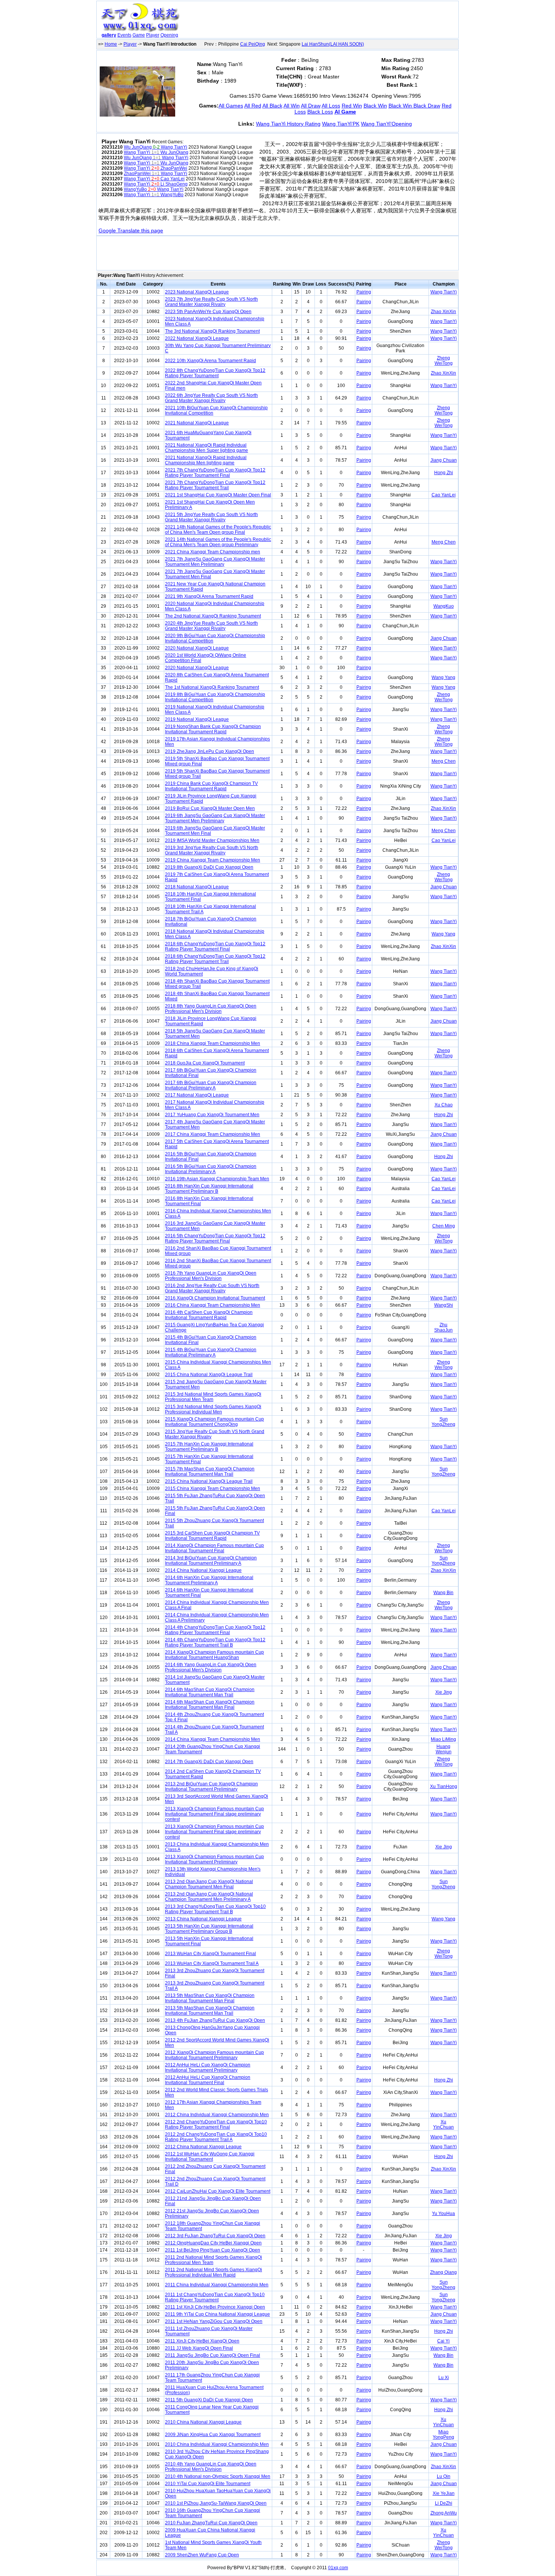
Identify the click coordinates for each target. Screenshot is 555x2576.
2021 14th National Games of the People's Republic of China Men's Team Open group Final (218, 530)
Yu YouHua (443, 2213)
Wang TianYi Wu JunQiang (156, 152)
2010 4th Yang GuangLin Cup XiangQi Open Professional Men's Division (211, 2467)
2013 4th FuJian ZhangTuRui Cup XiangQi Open (215, 2020)
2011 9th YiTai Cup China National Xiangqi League (217, 2314)
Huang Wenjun (444, 1749)
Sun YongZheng (443, 1422)
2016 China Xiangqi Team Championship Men (213, 1305)
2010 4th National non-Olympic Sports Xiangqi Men (218, 2476)
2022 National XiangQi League (197, 338)
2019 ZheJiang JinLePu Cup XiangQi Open (210, 751)
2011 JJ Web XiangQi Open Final (199, 2348)
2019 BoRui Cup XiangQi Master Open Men (210, 808)
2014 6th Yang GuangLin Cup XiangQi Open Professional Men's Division (211, 1667)
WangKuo (444, 606)
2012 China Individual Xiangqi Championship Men (217, 2115)
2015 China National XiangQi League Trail (209, 1375)
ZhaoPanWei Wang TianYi (156, 174)
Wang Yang (443, 677)
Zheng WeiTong (444, 361)
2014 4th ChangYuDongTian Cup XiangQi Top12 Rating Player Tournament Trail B (215, 1642)
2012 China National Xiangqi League (203, 2147)
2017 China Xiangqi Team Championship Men (213, 1134)
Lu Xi (444, 2378)
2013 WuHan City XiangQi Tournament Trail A (212, 1963)
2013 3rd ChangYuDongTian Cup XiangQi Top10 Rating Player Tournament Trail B (215, 1909)
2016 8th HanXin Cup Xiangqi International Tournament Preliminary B (209, 1189)
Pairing (364, 292)
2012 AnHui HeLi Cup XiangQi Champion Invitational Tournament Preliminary (208, 2068)
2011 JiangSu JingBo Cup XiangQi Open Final (213, 2355)
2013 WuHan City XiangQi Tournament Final (210, 1954)
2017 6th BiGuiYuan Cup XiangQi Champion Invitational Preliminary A (211, 1085)
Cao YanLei (444, 495)
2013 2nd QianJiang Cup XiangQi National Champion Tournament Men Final (209, 1884)
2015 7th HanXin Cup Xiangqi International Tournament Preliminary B (209, 1447)
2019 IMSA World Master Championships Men (212, 840)
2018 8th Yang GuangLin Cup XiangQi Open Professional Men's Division (211, 1009)
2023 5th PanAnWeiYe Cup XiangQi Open (208, 312)
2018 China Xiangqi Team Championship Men (213, 1043)
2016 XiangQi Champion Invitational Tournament (215, 1298)
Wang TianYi (444, 292)
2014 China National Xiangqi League (203, 1570)
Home (111, 44)
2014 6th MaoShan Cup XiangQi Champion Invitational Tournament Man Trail (210, 1692)
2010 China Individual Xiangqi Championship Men (217, 2444)
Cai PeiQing (253, 44)
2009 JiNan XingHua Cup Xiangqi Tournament (213, 2435)
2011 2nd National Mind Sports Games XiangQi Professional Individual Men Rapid (214, 2272)
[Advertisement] (320, 21)
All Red (253, 106)
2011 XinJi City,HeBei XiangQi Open (202, 2341)
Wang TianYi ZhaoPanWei (156, 168)
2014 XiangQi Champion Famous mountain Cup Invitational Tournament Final (214, 1548)
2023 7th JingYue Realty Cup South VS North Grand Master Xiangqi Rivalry (211, 302)
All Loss (331, 106)
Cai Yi (443, 2341)
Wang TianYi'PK (341, 124)
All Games (231, 106)
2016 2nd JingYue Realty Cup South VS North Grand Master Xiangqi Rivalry (212, 1288)
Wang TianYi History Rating (288, 124)
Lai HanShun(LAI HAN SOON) (333, 44)
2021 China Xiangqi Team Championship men (213, 552)
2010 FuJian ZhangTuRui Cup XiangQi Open (211, 2523)
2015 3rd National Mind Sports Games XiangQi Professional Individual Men (213, 1409)
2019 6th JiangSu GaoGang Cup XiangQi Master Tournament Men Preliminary (215, 818)
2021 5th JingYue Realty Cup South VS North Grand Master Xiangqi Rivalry (211, 517)
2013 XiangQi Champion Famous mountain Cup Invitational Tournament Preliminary (214, 1859)
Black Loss (320, 112)
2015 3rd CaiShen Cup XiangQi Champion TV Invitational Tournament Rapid (212, 1536)
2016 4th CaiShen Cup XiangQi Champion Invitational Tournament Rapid (209, 1315)
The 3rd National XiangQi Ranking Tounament (212, 331)
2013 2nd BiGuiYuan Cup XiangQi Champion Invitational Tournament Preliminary (211, 1786)
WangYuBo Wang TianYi (154, 189)
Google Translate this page (131, 230)
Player (153, 35)
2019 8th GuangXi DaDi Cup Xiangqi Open (209, 867)
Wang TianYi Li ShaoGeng (156, 184)
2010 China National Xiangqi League (203, 2422)
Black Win (375, 106)
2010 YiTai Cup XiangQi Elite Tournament (208, 2484)
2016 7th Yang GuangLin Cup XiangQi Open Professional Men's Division (211, 1276)
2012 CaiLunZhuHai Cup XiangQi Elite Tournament (218, 2191)
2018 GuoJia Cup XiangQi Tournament (205, 1063)
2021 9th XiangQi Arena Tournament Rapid (209, 596)
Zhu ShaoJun (443, 1327)
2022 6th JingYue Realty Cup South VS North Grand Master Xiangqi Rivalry (211, 398)
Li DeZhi (444, 2503)
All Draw (311, 106)
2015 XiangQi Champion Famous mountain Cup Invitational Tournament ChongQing (214, 1422)
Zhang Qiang (443, 2272)
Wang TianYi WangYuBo (154, 195)
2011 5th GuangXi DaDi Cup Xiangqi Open (209, 2400)
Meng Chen (444, 542)
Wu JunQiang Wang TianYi (156, 147)
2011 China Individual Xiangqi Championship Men (217, 2285)
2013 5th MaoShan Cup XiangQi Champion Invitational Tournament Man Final (210, 1998)
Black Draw (427, 106)
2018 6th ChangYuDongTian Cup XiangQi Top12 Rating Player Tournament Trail (215, 959)
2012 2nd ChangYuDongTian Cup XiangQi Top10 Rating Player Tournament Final (216, 2124)
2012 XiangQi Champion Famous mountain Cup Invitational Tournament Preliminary (214, 2055)
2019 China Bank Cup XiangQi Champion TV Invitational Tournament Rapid (211, 786)
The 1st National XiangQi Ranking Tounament (212, 687)
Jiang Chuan (444, 460)
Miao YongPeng (443, 2435)
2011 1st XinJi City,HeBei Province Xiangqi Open (215, 2307)
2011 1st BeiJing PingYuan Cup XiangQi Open (213, 2250)
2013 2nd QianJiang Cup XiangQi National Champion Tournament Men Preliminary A (209, 1897)
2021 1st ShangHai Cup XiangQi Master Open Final (218, 495)
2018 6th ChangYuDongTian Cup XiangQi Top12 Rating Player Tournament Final (215, 946)
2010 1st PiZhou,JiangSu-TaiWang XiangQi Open (216, 2503)
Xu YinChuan (443, 2124)
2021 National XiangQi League (197, 423)
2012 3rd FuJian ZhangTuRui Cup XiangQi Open (215, 2236)
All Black (272, 106)
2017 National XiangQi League (197, 1095)
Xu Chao (444, 1105)
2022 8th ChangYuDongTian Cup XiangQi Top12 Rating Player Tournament (215, 373)
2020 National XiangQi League (197, 648)
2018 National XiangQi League (197, 887)
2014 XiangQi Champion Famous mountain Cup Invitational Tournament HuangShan (214, 1655)
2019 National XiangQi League (197, 719)
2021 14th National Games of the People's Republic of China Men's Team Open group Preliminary (218, 542)
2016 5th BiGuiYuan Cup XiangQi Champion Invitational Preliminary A (211, 1169)
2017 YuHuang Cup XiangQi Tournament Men (212, 1115)
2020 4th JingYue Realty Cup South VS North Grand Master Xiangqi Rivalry (211, 626)
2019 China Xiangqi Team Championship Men (213, 860)
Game (139, 35)
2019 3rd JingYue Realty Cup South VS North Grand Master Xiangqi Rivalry (212, 850)
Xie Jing (444, 1692)
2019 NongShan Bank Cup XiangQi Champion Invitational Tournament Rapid (213, 729)
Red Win (352, 106)
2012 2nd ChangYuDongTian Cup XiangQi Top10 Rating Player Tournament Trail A (216, 2137)
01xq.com (338, 2568)
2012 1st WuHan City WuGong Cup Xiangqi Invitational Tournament (210, 2157)
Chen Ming (444, 1226)
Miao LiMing (443, 1739)
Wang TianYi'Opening (386, 124)
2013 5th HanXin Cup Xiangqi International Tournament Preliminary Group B (209, 1929)
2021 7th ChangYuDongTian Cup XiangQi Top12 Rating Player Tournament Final (215, 473)
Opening (169, 35)
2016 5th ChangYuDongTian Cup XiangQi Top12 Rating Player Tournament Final (215, 1238)
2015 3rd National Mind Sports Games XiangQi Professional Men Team (213, 1397)
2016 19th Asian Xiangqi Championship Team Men (217, 1179)
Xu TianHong (444, 1786)
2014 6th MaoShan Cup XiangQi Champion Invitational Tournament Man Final (210, 1705)
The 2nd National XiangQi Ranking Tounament (213, 616)
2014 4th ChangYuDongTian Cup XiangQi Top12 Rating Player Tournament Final (215, 1630)
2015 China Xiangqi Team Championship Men (213, 1488)
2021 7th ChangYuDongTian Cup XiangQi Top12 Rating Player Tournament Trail (215, 485)
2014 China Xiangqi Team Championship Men (213, 1739)
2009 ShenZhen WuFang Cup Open (202, 2555)
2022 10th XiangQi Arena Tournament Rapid (210, 361)
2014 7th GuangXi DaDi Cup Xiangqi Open (209, 1762)
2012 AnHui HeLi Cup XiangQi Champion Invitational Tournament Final (208, 2080)
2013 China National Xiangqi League (203, 1919)
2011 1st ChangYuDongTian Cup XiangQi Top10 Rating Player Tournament (215, 2297)
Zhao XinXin (443, 312)
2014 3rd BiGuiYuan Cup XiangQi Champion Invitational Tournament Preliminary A (211, 1561)
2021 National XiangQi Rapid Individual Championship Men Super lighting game (207, 448)
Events (124, 35)
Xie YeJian (444, 2493)
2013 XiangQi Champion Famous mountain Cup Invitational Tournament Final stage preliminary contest (214, 1814)
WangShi (444, 1305)
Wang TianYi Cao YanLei (154, 179)
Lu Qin (444, 2476)
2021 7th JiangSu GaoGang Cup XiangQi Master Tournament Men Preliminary (215, 562)
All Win (292, 106)
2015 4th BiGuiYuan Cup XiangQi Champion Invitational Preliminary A (211, 1352)
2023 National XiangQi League (197, 292)
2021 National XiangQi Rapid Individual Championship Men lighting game (206, 460)
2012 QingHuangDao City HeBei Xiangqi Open (213, 2243)
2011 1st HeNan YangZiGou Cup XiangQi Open (214, 2321)
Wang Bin (443, 1593)
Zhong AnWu (444, 2513)
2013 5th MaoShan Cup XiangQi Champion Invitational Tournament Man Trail (210, 2011)
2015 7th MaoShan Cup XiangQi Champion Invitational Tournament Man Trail (210, 1472)
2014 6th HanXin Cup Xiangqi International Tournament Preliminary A (209, 1580)
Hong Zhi (444, 473)
